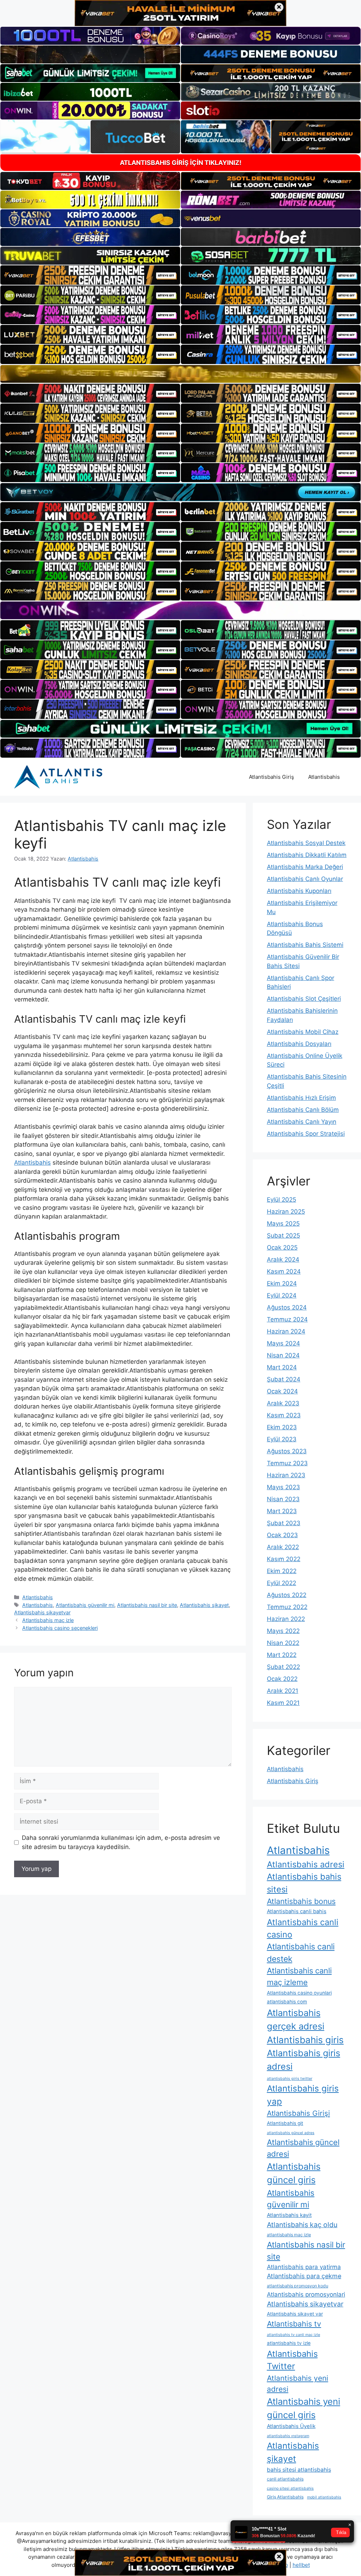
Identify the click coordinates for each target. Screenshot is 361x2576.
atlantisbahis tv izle (289, 2343)
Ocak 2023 (282, 1535)
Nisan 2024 (283, 1355)
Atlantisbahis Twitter (292, 2360)
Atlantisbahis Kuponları (299, 891)
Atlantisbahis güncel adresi (303, 2148)
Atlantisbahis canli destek (301, 1953)
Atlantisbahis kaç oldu (302, 2225)
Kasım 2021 (283, 1703)
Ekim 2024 (282, 1283)
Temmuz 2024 (287, 1319)
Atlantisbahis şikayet (204, 1605)
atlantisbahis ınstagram (288, 2436)
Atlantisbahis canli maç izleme (299, 1976)
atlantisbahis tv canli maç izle (293, 2335)
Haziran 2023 (286, 1475)
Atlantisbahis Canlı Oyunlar (305, 879)
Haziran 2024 (286, 1331)
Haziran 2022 (286, 1619)
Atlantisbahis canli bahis (297, 1911)
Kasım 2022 (284, 1559)
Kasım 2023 (284, 1415)
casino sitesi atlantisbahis (290, 2488)
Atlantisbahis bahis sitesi (304, 1883)
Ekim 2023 (282, 1427)
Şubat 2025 (283, 1235)
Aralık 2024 (283, 1259)
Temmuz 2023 (287, 1463)
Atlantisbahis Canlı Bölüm (303, 1110)
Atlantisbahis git (285, 2123)
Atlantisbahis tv (294, 2324)
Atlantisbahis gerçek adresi (296, 2019)
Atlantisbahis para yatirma (304, 2267)
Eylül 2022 (282, 1583)
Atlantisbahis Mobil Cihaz (303, 1032)
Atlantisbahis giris (305, 2040)
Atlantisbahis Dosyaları (299, 1044)
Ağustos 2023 (287, 1451)
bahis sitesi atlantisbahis (299, 2470)
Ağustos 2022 (287, 1595)
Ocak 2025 (282, 1247)
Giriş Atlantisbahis (285, 2497)
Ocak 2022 (282, 1679)
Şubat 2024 (284, 1379)
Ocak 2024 (282, 1391)
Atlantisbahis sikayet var (295, 2314)
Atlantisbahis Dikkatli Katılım (307, 855)
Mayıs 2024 (283, 1343)
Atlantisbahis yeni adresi (298, 2384)
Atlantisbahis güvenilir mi (85, 1605)
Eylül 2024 (282, 1295)
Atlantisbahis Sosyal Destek (306, 843)
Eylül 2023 (282, 1439)
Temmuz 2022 (287, 1607)
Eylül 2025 (282, 1200)
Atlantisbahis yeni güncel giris (304, 2408)
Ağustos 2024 (287, 1307)
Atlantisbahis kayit (289, 2215)
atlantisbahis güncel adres (291, 2133)
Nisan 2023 (283, 1499)
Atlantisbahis (324, 777)
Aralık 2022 (283, 1547)
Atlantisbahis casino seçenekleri (60, 1628)
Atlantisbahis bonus (301, 1901)
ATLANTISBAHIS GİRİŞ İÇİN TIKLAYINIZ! (181, 163)
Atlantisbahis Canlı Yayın (302, 1122)
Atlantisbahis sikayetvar (42, 1612)
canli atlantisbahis (285, 2479)
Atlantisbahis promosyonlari (306, 2294)
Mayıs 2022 (283, 1631)
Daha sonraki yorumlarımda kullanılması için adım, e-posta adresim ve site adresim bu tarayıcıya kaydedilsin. (121, 1842)
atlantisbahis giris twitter (290, 2079)
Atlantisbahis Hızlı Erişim (301, 1098)
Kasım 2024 (284, 1271)
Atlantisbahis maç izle (48, 1620)
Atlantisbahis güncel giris (294, 2173)
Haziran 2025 (286, 1212)
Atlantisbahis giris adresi (304, 2060)
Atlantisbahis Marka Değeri (305, 867)
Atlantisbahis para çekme (304, 2276)
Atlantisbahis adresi (306, 1864)
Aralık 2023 (283, 1403)
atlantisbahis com (287, 2002)
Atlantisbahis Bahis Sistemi (305, 945)
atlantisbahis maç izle (289, 2235)
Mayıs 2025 (283, 1224)
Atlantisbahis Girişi (298, 2113)
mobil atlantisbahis (324, 2497)
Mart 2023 (282, 1511)
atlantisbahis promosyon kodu (298, 2286)
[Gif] (180, 374)
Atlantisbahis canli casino (303, 1928)
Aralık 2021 (283, 1691)
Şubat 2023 (284, 1523)
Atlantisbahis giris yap (303, 2095)
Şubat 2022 (283, 1667)
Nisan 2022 (283, 1643)
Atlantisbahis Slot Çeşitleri (304, 999)
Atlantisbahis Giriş (271, 777)
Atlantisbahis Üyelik (291, 2426)
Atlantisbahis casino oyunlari (299, 1993)
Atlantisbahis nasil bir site (147, 1605)
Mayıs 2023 (283, 1487)
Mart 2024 (282, 1367)
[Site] (90, 275)
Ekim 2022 (282, 1571)
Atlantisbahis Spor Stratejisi (306, 1134)
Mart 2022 (282, 1655)
